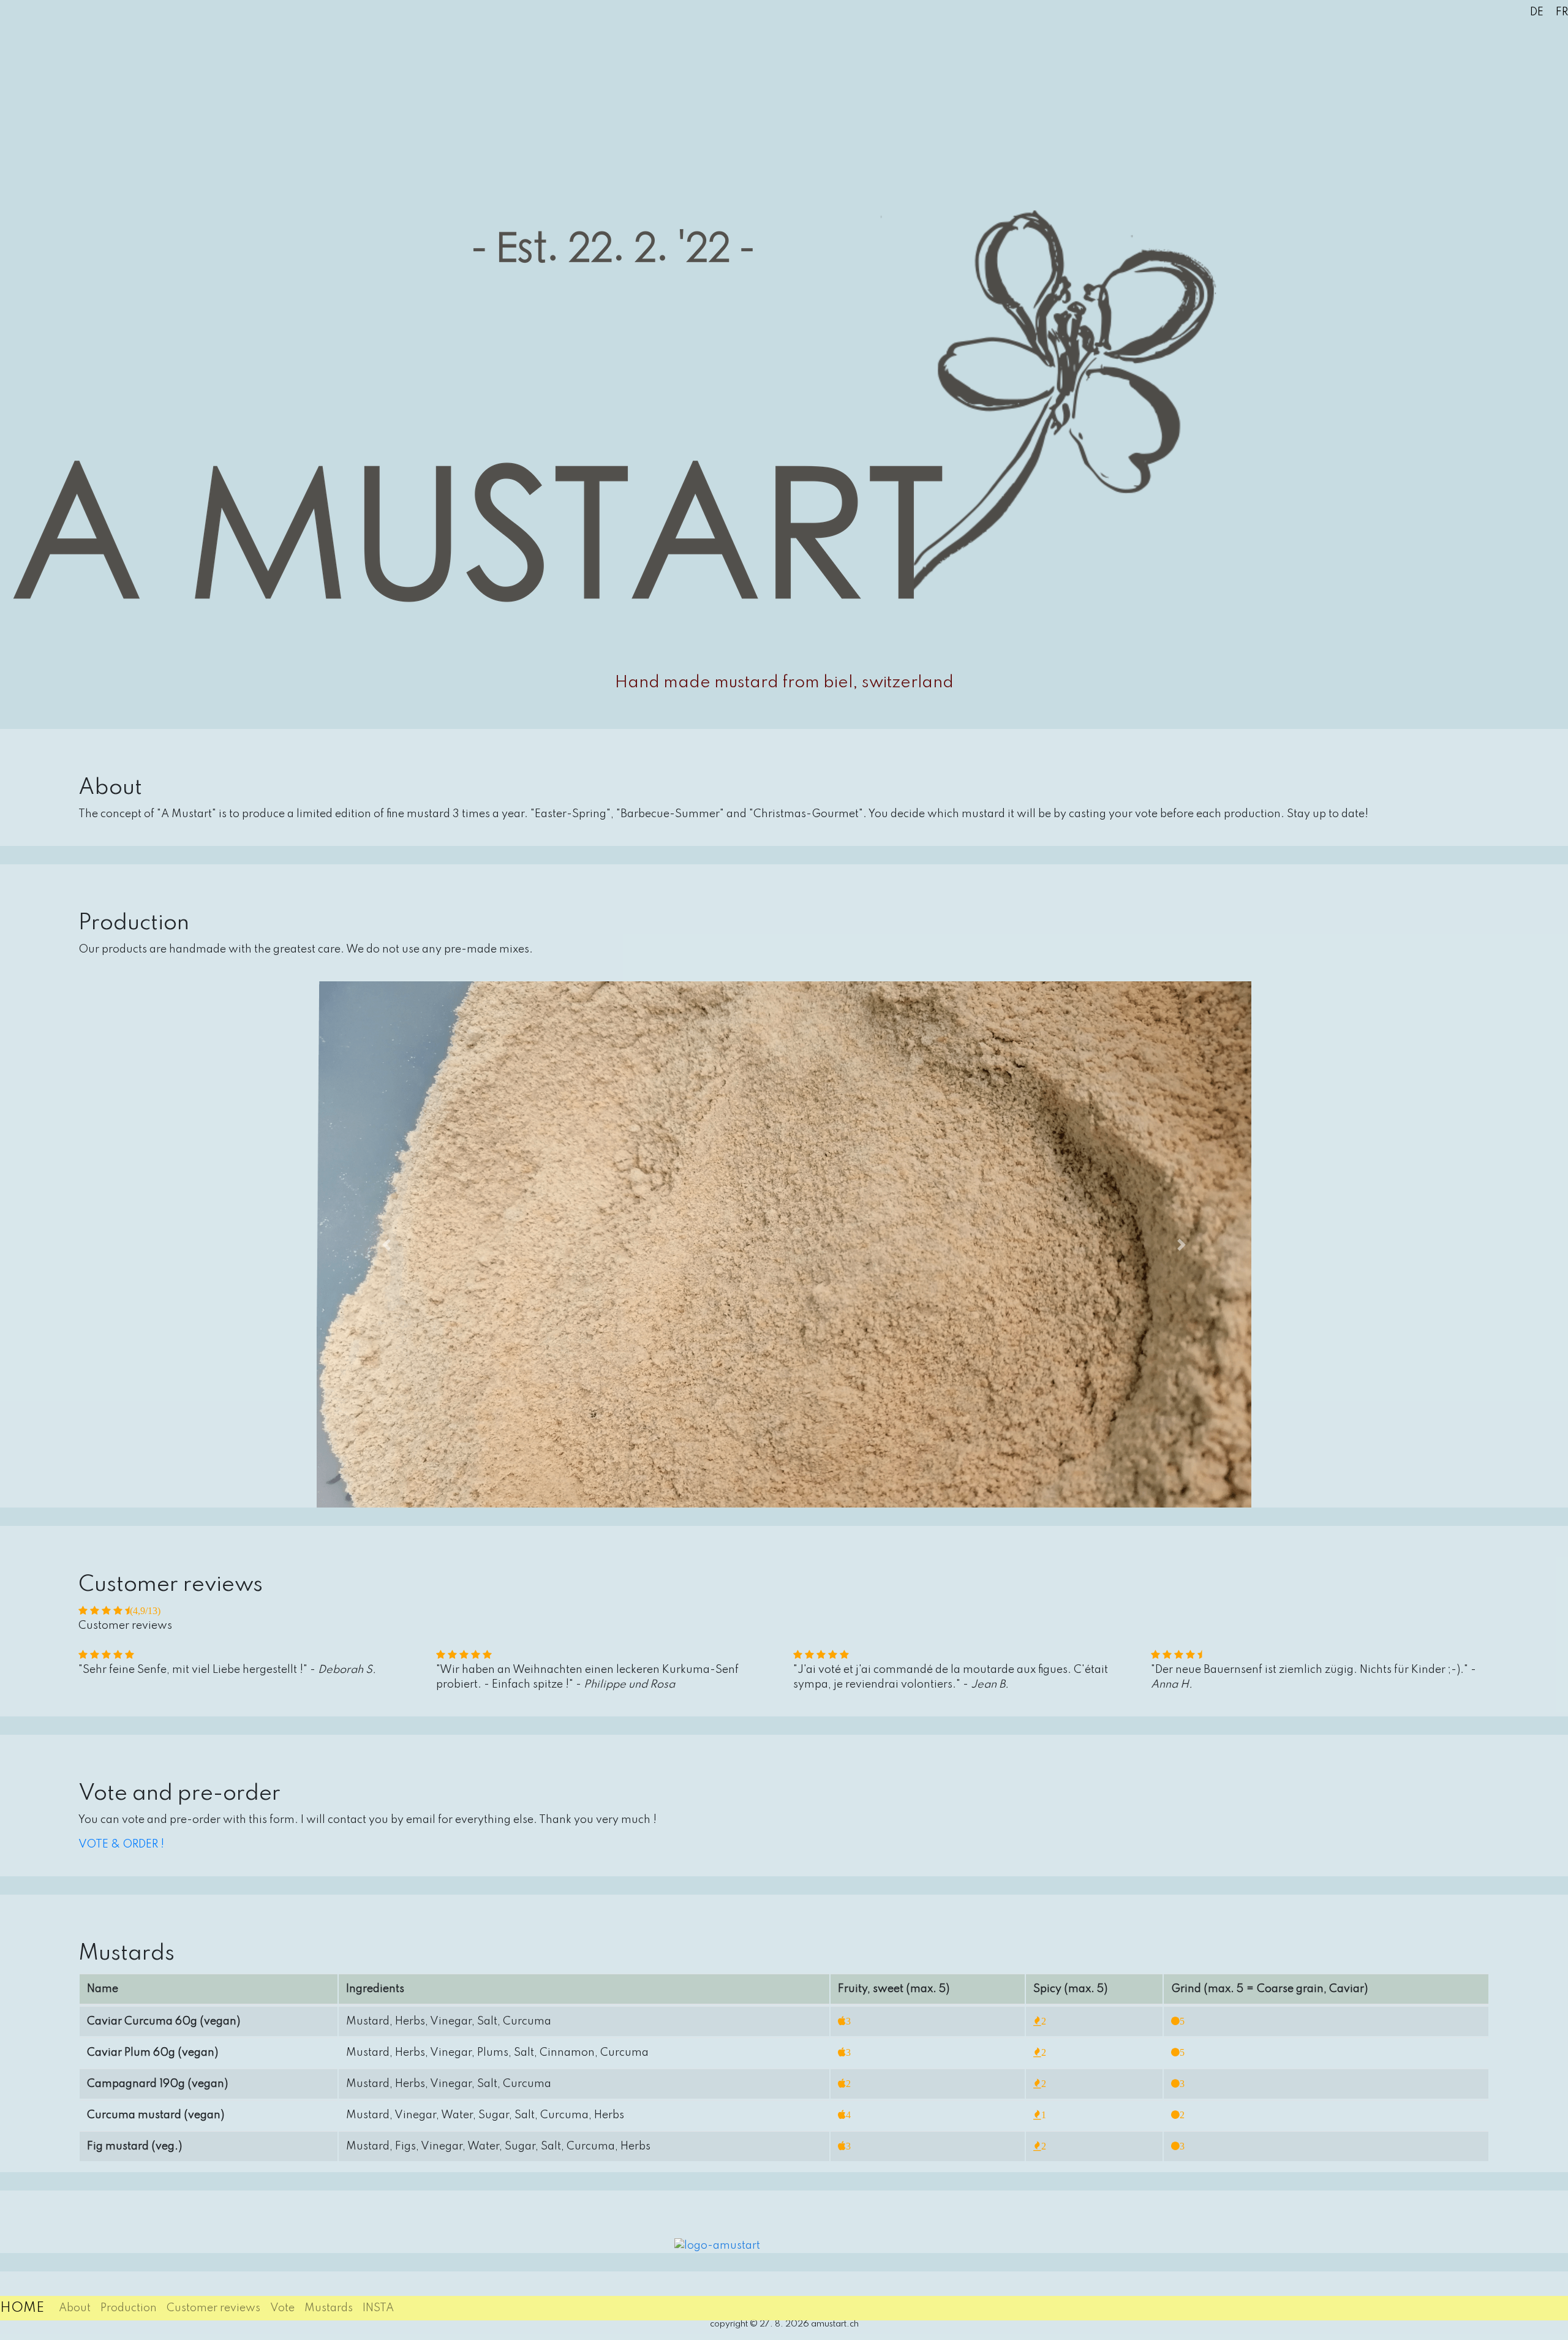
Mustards (329, 2308)
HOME (22, 2308)
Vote (282, 2308)
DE (1537, 12)
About (75, 2308)
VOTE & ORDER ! (121, 1844)
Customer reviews (213, 2308)
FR (1562, 12)
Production (129, 2308)
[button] (387, 1244)
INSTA (378, 2308)
